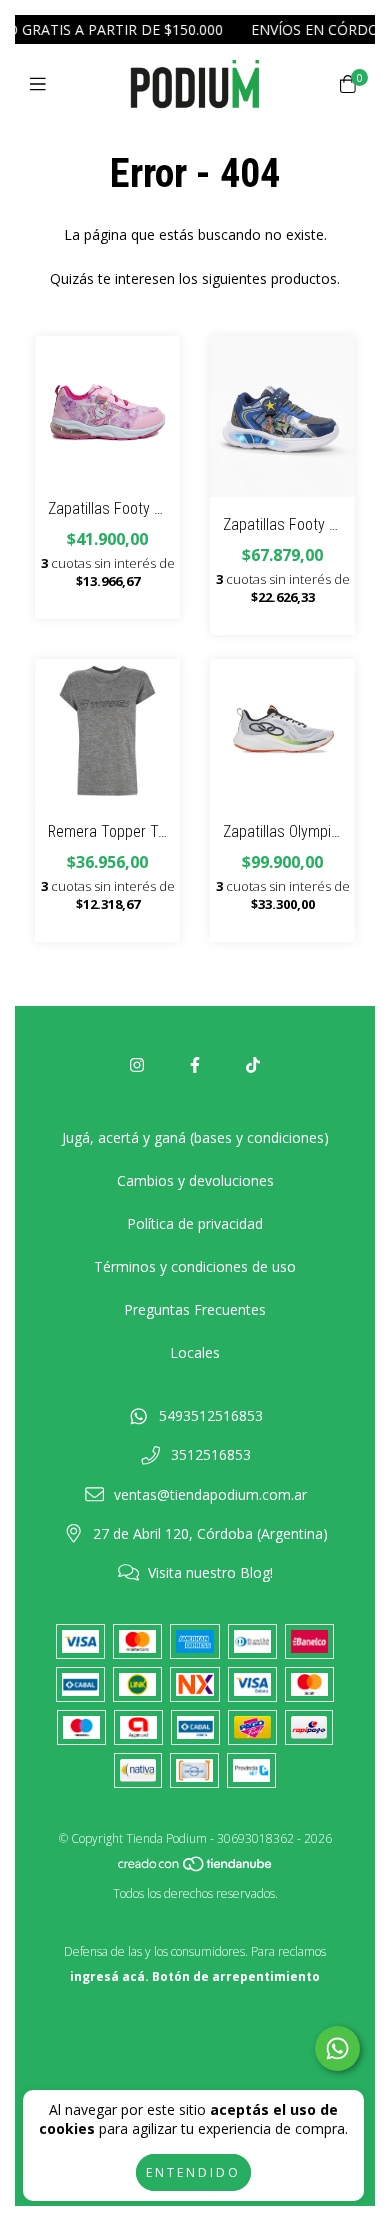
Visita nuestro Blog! (210, 1572)
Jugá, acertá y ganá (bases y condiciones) (195, 1137)
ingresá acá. (109, 1976)
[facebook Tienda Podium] (195, 1065)
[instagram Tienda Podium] (137, 1065)
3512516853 (211, 1454)
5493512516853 (211, 1415)
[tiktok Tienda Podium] (253, 1065)
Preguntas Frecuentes (195, 1309)
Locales (195, 1352)
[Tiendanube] (196, 1868)
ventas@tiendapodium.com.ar (210, 1494)
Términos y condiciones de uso (195, 1266)
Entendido (193, 2172)
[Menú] (42, 84)
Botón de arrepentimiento (236, 1976)
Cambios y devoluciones (195, 1180)
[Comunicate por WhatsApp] (337, 2048)
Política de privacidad (195, 1223)
